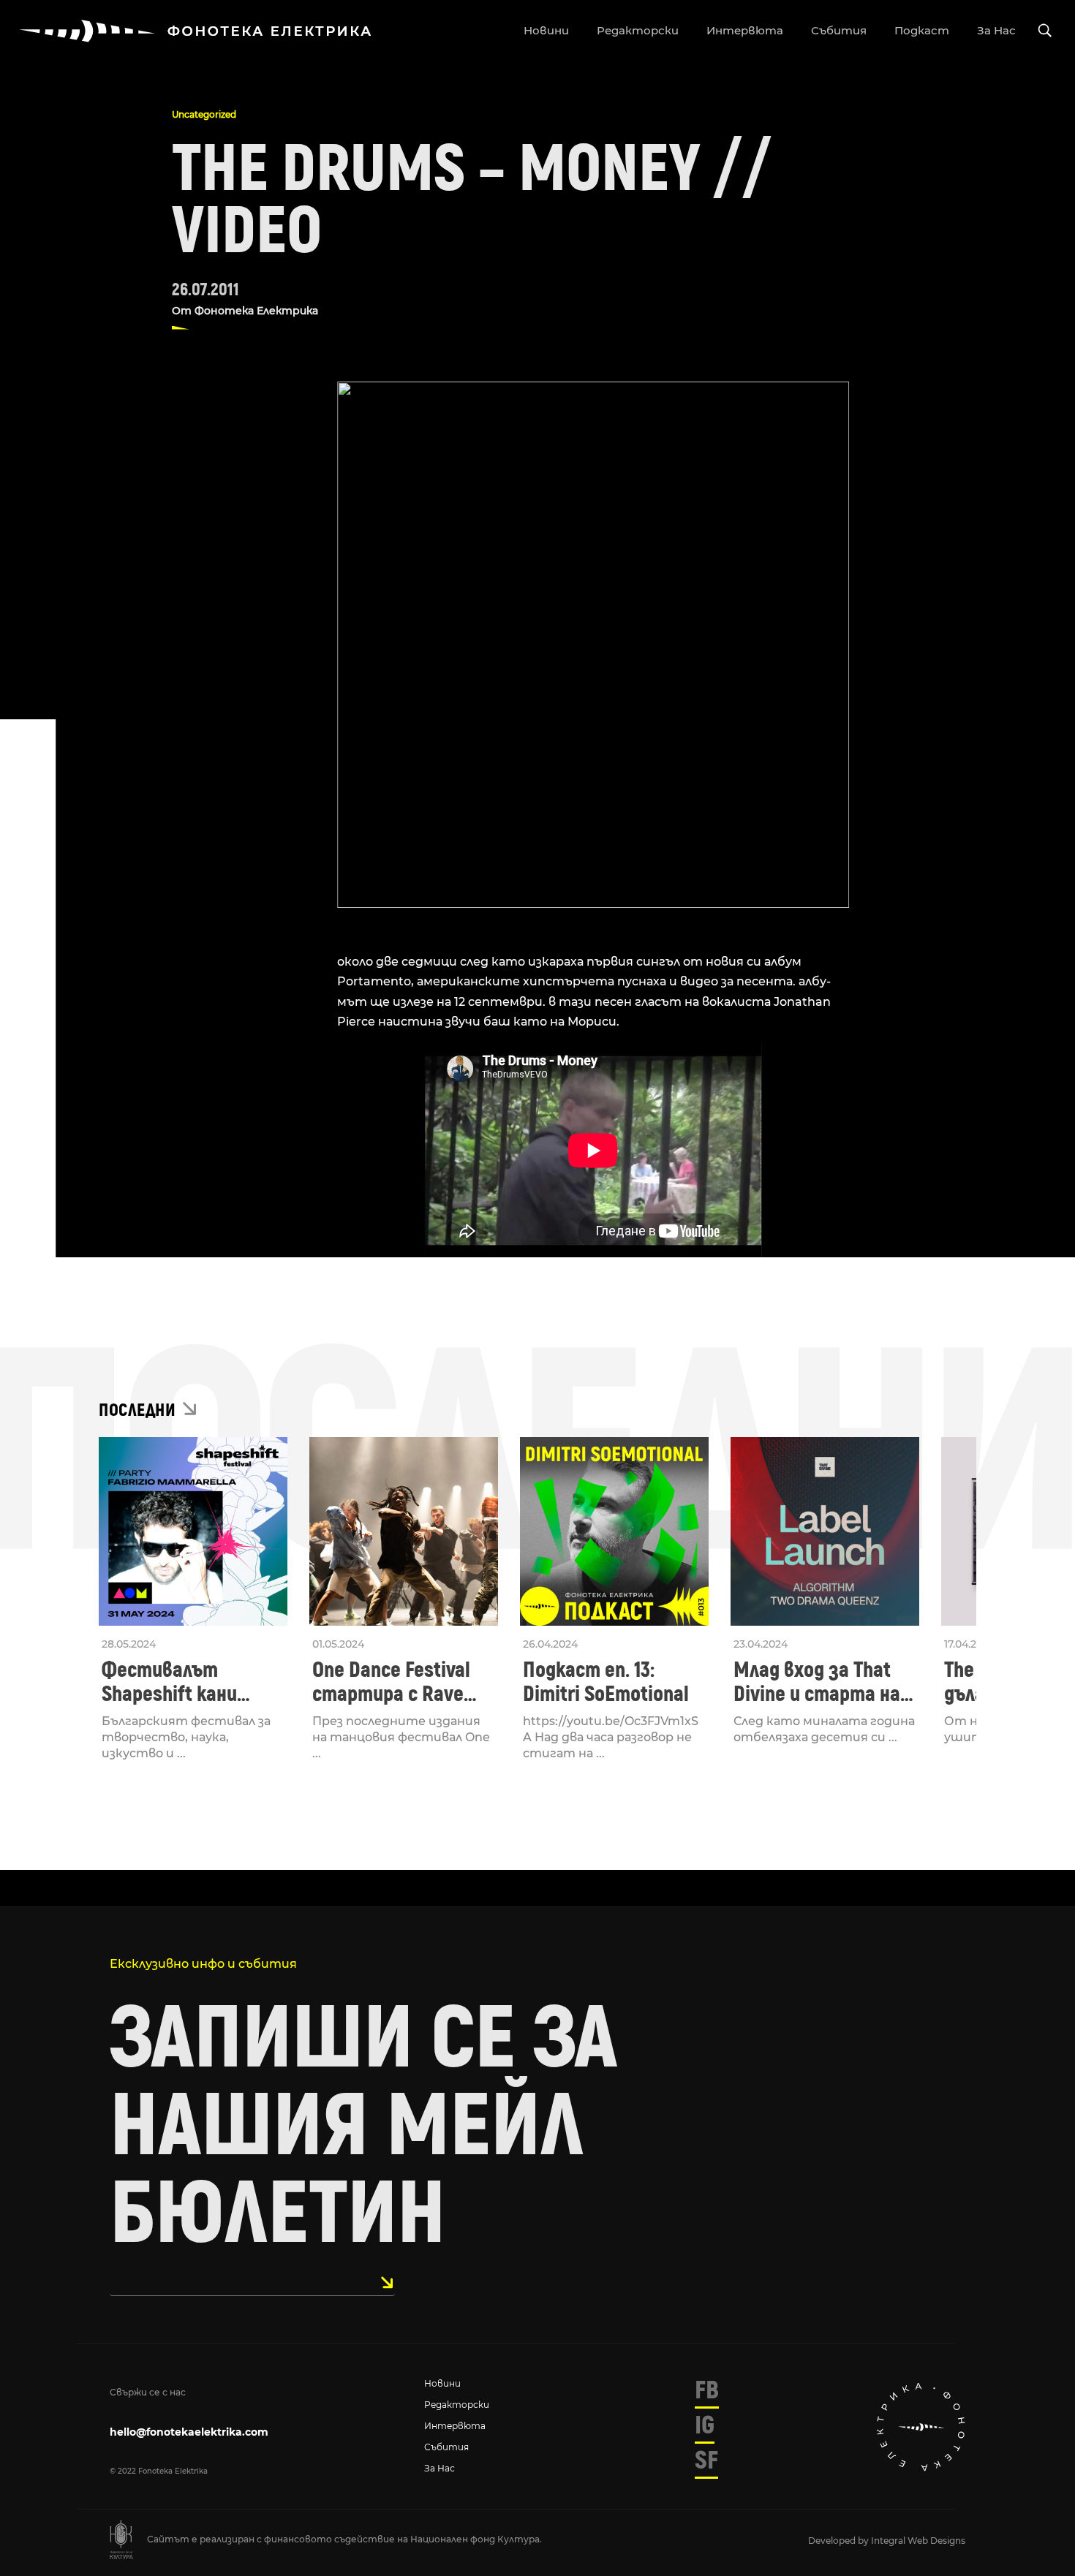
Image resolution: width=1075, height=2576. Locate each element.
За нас (440, 2468)
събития (839, 30)
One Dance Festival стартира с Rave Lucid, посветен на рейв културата (395, 1682)
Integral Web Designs (918, 2541)
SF (706, 2461)
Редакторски (457, 2405)
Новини (442, 2383)
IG (705, 2425)
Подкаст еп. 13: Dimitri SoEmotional (606, 1682)
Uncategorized (204, 114)
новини (546, 30)
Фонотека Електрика (256, 311)
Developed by (840, 2541)
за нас (996, 30)
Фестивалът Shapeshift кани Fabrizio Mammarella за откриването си (189, 1682)
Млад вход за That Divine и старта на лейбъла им (817, 1682)
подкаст (922, 30)
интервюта (745, 30)
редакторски (638, 30)
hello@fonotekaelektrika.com (189, 2432)
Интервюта (455, 2426)
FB (707, 2390)
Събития (446, 2447)
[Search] (1045, 31)
